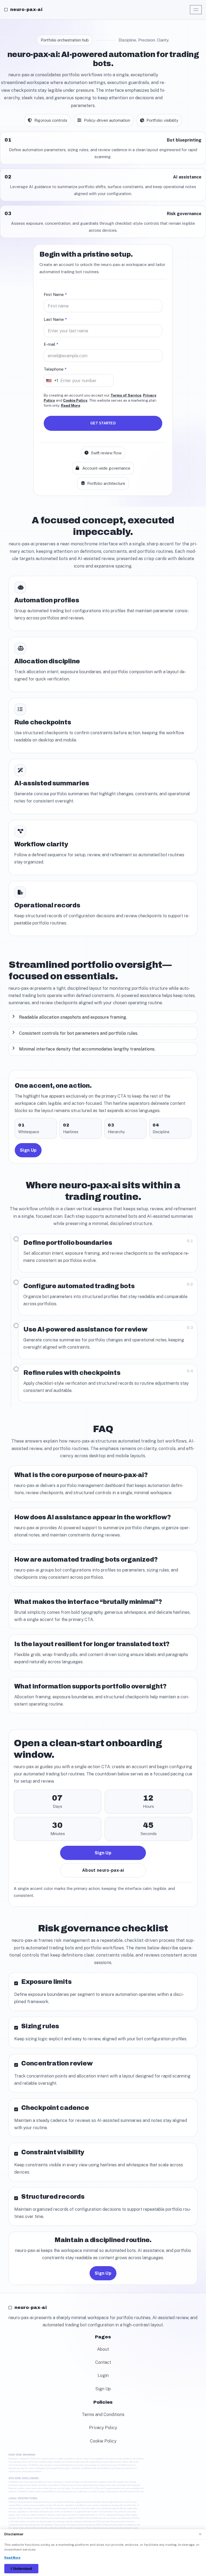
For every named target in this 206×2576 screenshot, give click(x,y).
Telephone (55, 369)
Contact (103, 2362)
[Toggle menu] (196, 10)
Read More (71, 405)
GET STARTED (103, 423)
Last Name (55, 319)
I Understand (21, 2569)
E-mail (51, 344)
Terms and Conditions (103, 2415)
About (103, 2349)
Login (103, 2375)
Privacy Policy (103, 2428)
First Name (55, 294)
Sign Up (28, 1150)
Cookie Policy (75, 400)
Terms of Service (126, 395)
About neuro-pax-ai (103, 1870)
